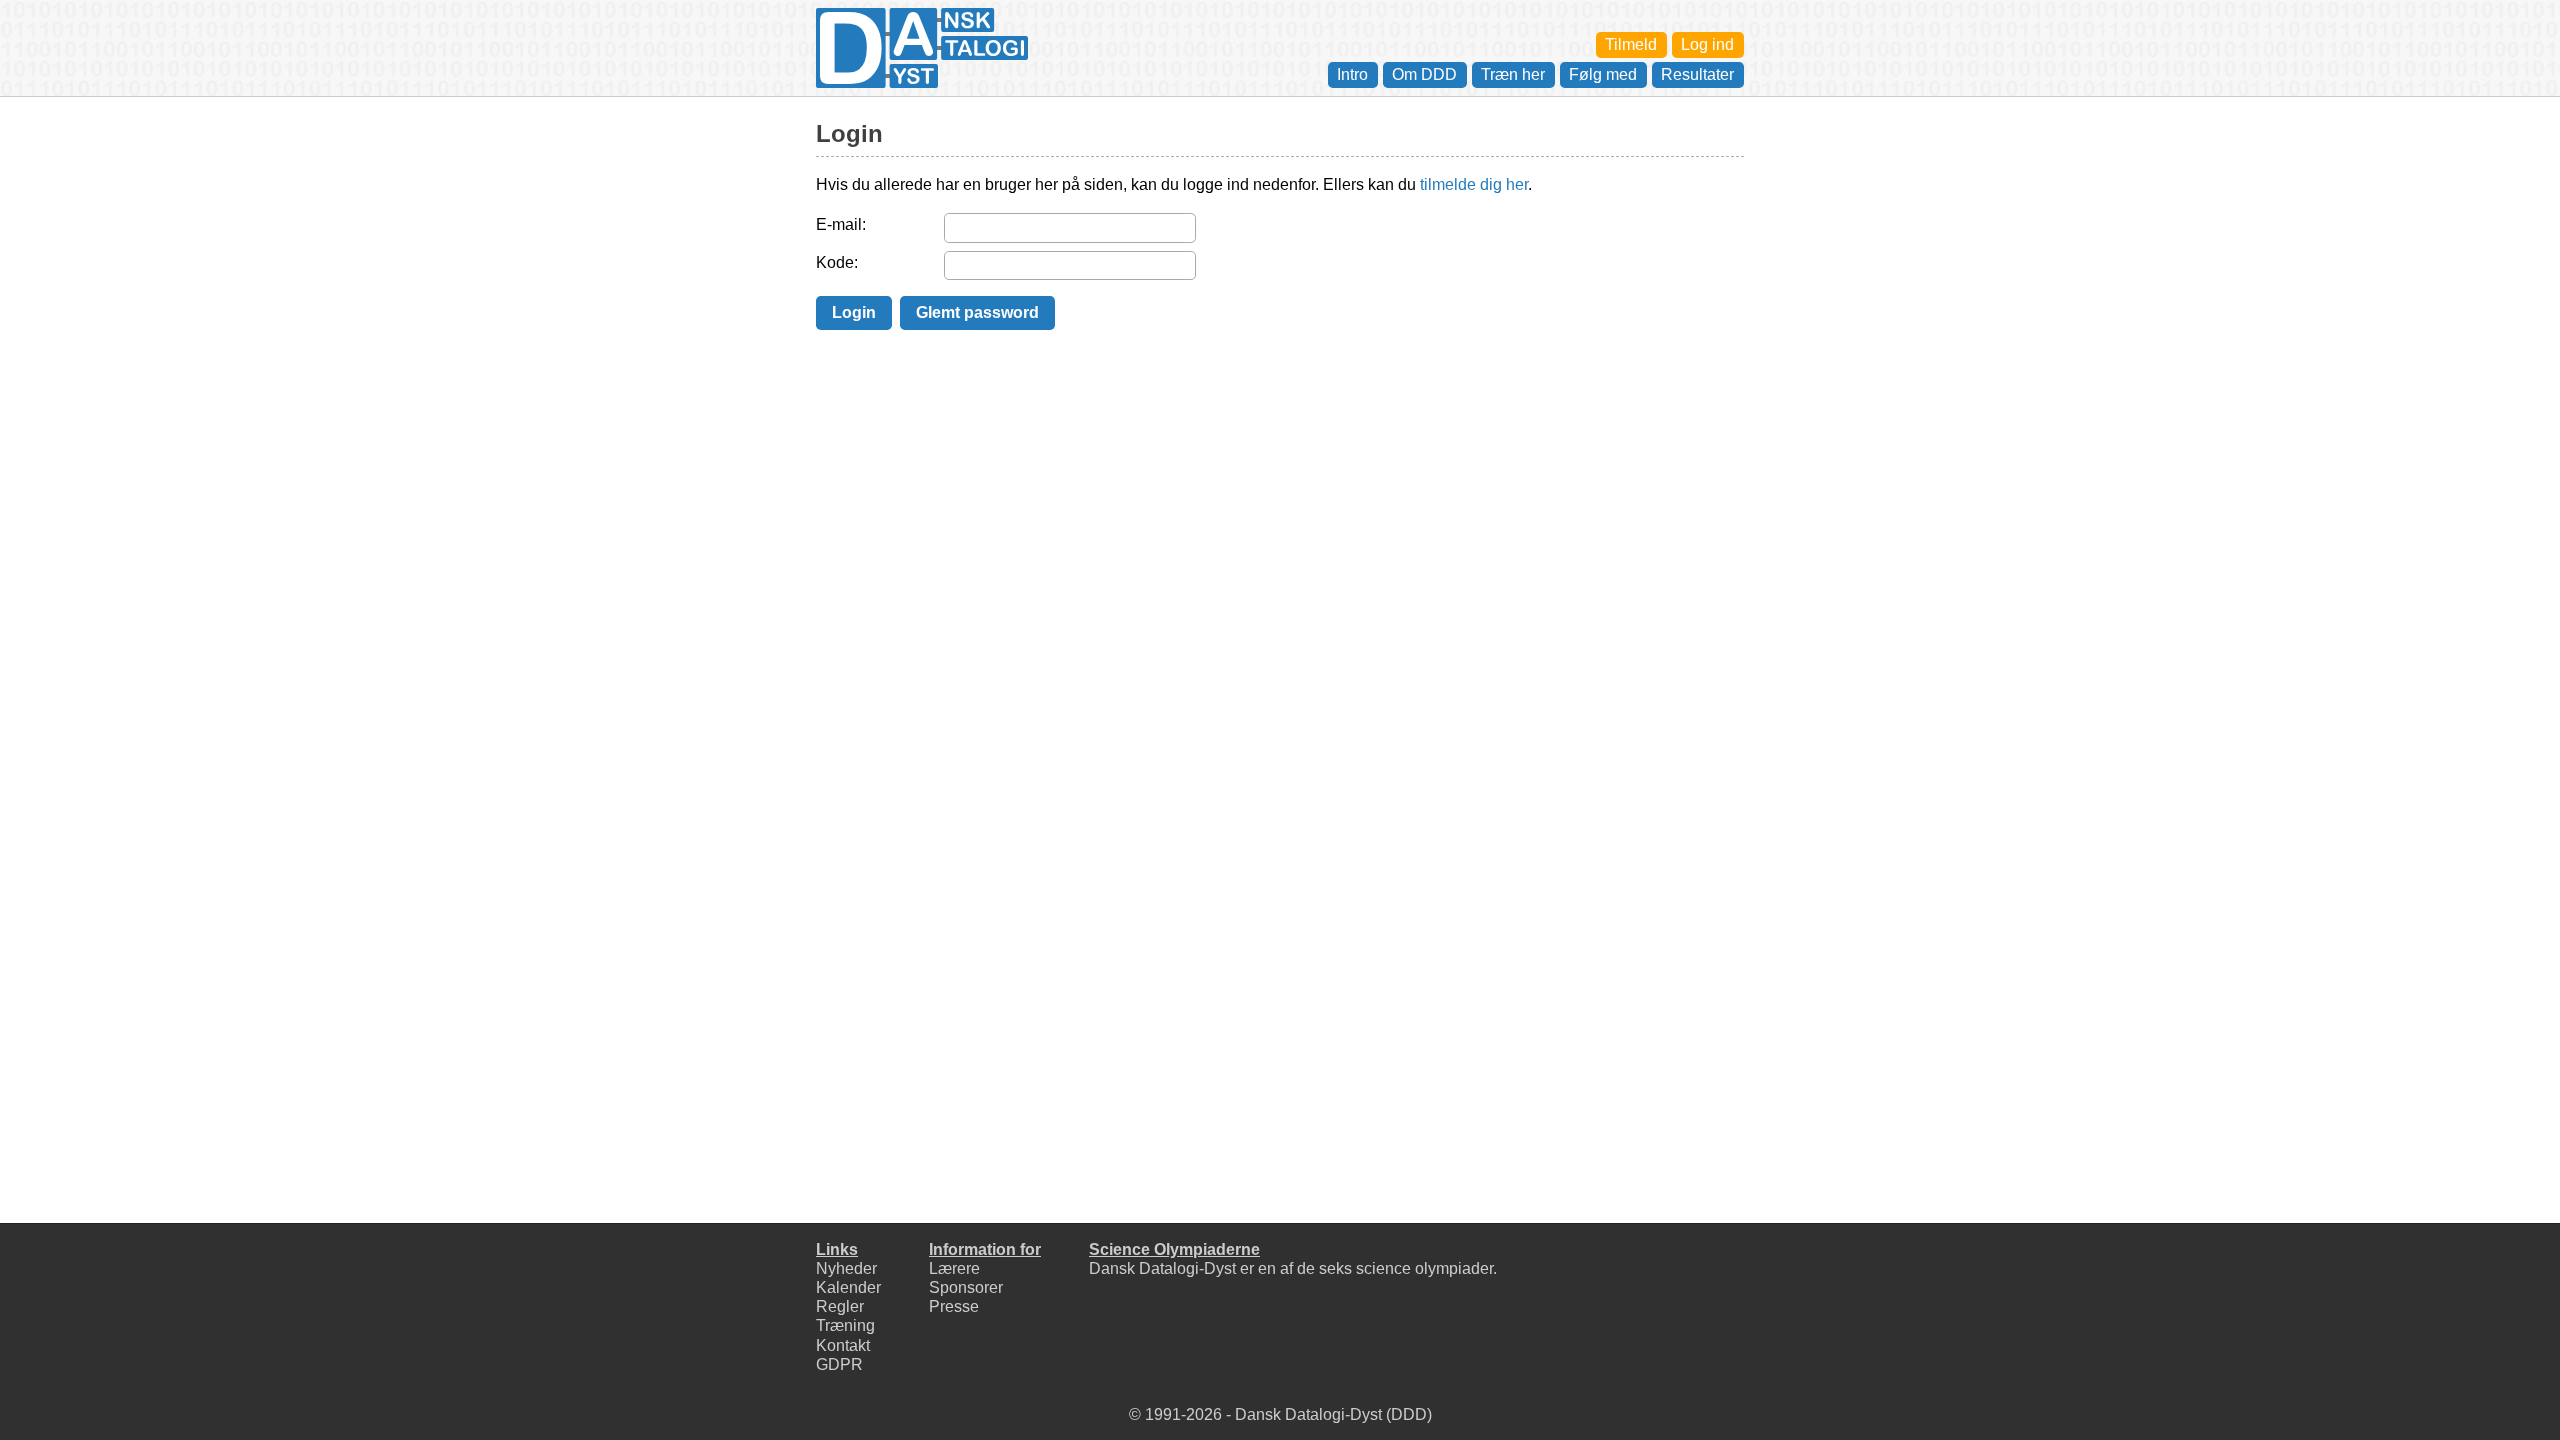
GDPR (839, 1364)
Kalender (848, 1287)
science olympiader (1424, 1268)
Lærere (954, 1268)
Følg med (1603, 74)
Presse (954, 1306)
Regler (840, 1306)
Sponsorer (966, 1287)
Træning (845, 1325)
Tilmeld (1631, 44)
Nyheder (846, 1268)
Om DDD (1424, 74)
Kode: (837, 262)
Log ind (1707, 44)
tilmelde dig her (1474, 184)
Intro (1352, 74)
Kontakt (843, 1345)
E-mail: (841, 224)
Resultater (1697, 74)
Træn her (1513, 74)
